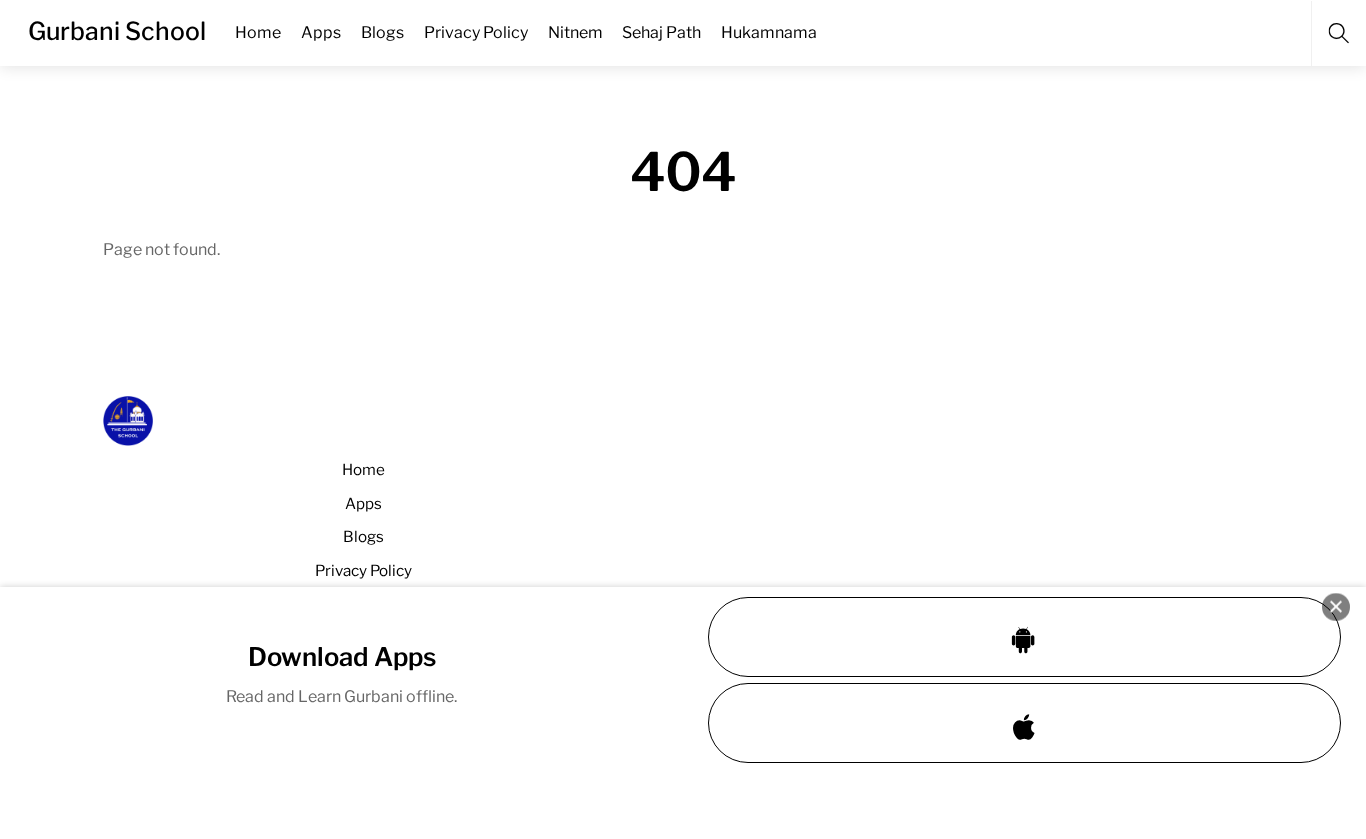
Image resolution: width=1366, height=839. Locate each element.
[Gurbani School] (128, 437)
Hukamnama (769, 32)
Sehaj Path (661, 32)
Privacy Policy (476, 32)
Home (258, 32)
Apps (321, 32)
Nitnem (575, 32)
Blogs (382, 32)
